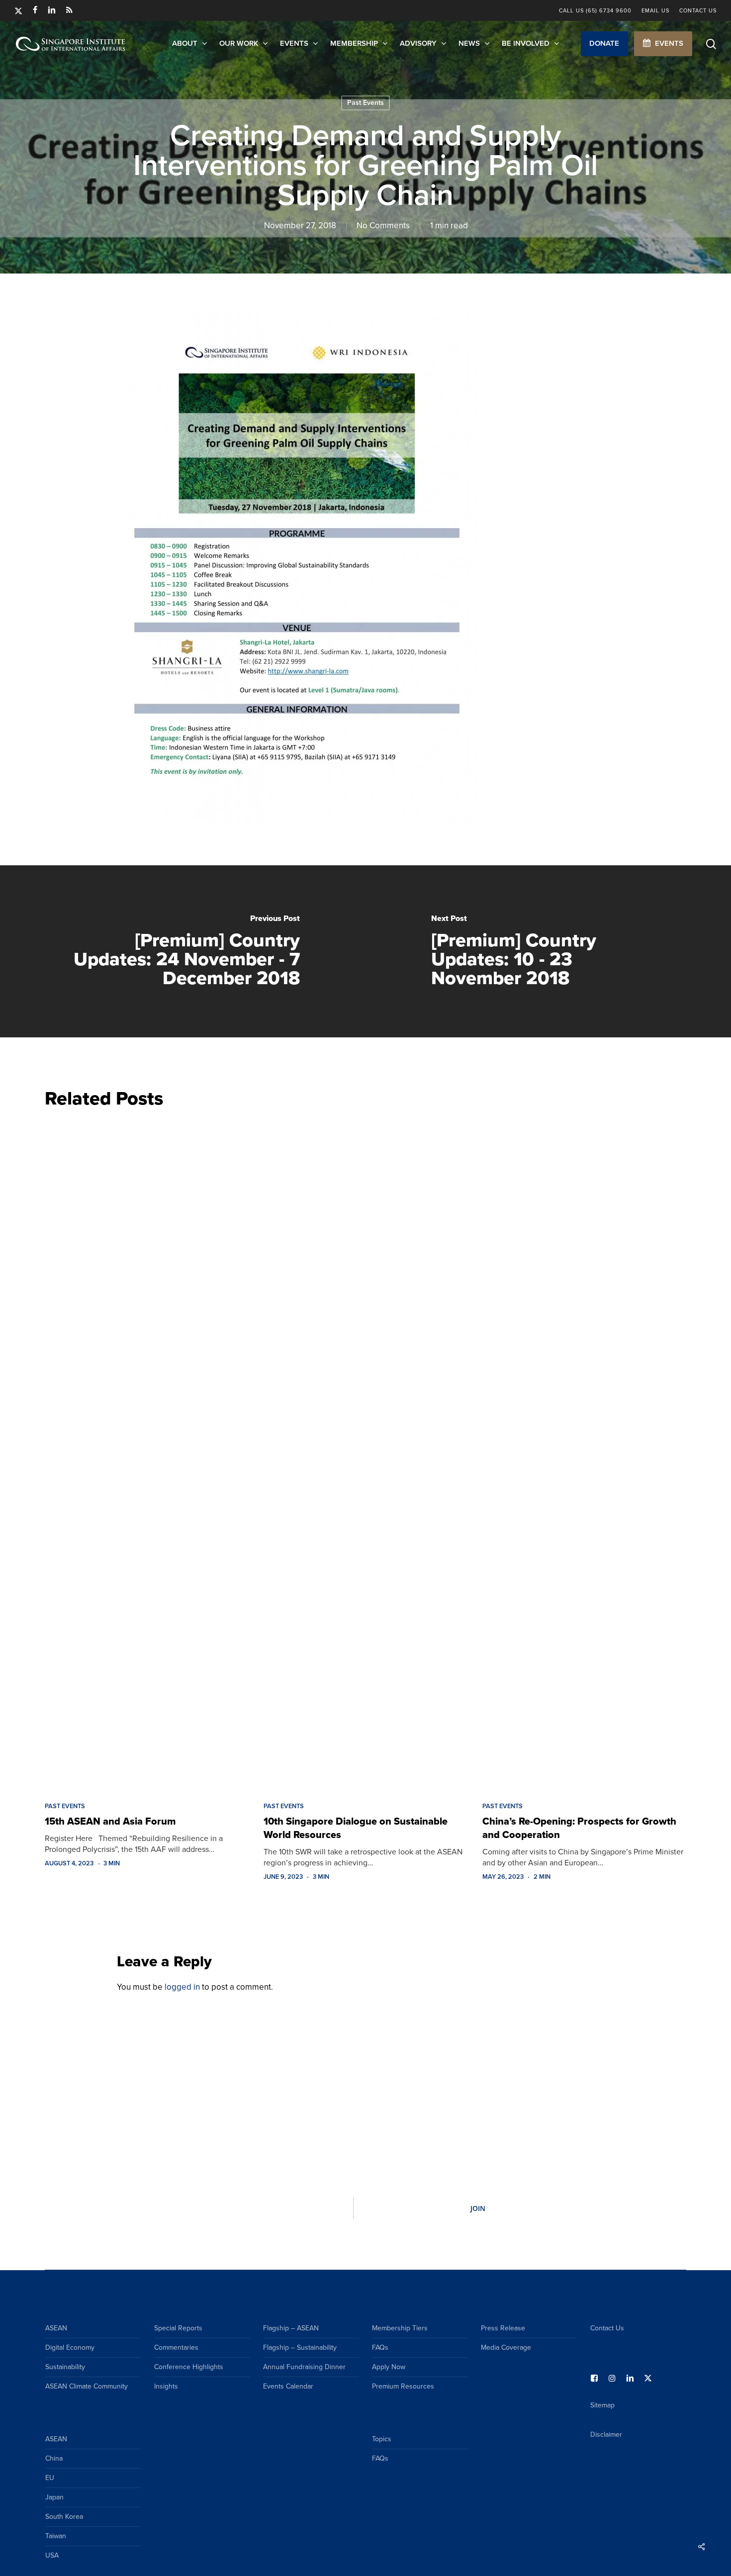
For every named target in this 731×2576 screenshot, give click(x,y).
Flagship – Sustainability (300, 2347)
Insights (166, 2386)
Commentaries (176, 2347)
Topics (382, 2439)
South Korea (64, 2517)
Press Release (503, 2328)
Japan (54, 2497)
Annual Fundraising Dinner (304, 2367)
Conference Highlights (189, 2367)
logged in (182, 1987)
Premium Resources (403, 2386)
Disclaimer (606, 2435)
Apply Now (389, 2367)
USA (52, 2555)
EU (50, 2478)
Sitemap (602, 2405)
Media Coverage (506, 2347)
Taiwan (56, 2536)
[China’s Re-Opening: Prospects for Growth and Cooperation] (584, 1452)
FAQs (380, 2347)
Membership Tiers (400, 2328)
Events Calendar (288, 2386)
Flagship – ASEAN (291, 2328)
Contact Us (607, 2328)
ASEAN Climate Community (87, 2386)
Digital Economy (70, 2347)
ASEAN (56, 2328)
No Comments (383, 226)
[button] (604, 44)
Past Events (365, 103)
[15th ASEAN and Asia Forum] (147, 1452)
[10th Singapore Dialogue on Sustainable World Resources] (365, 1452)
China (54, 2458)
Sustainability (65, 2367)
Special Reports (178, 2328)
